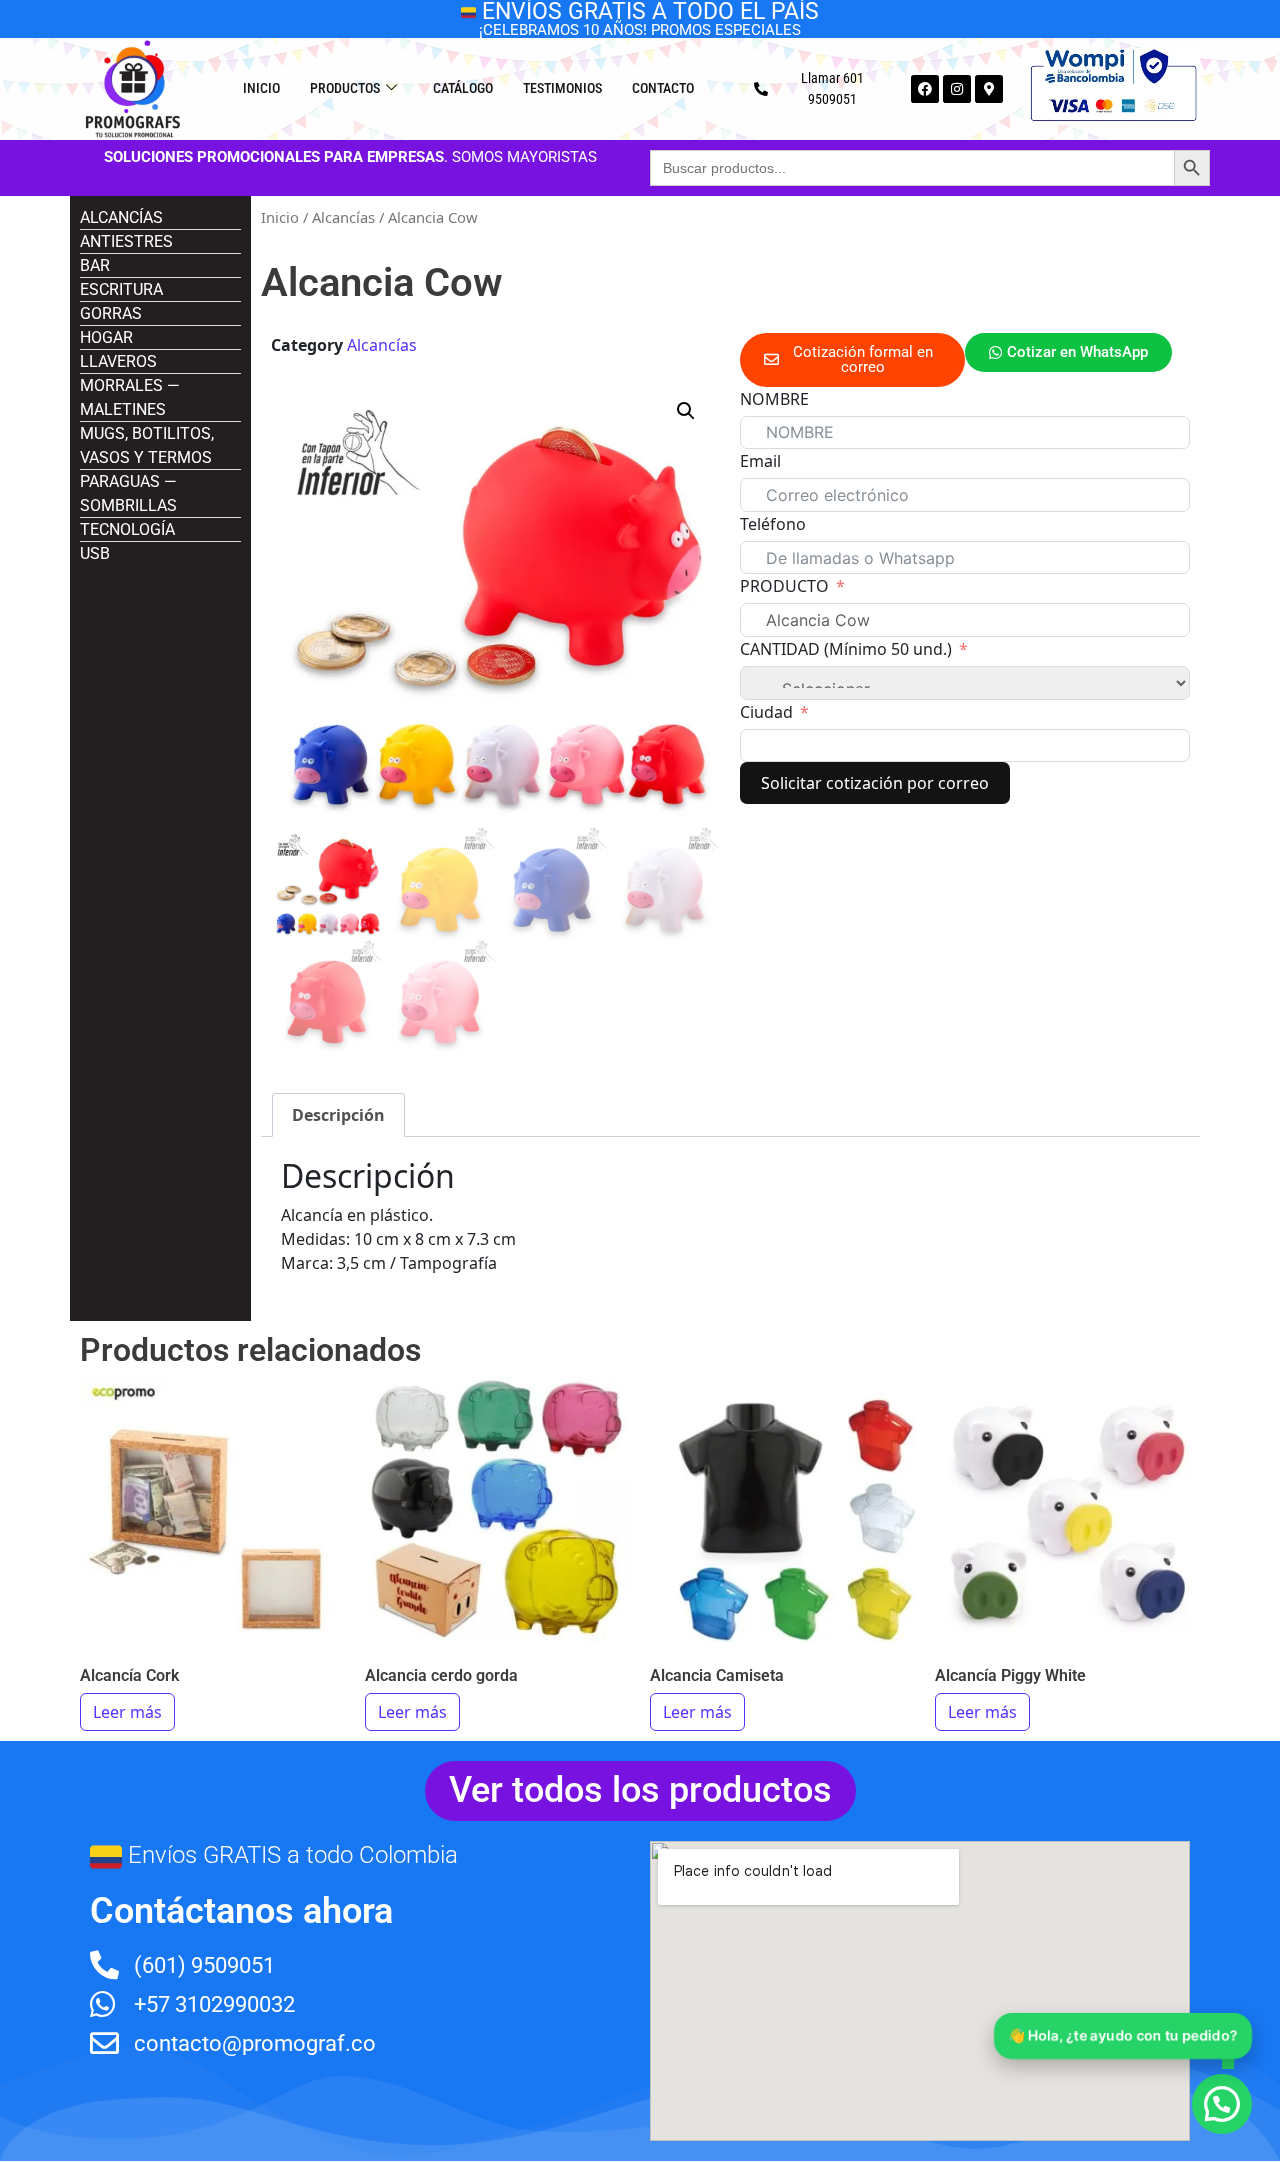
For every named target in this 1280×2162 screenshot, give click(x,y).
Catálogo (463, 88)
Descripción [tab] (338, 1115)
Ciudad (766, 712)
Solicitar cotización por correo (875, 783)
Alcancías (343, 217)
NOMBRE (774, 399)
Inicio (261, 88)
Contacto (663, 88)
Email (760, 461)
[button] (686, 411)
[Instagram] (957, 89)
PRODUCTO (784, 586)
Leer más (127, 1712)
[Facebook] (925, 89)
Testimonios (562, 88)
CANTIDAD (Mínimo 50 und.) (846, 649)
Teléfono (773, 524)
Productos (345, 88)
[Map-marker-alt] (989, 89)
